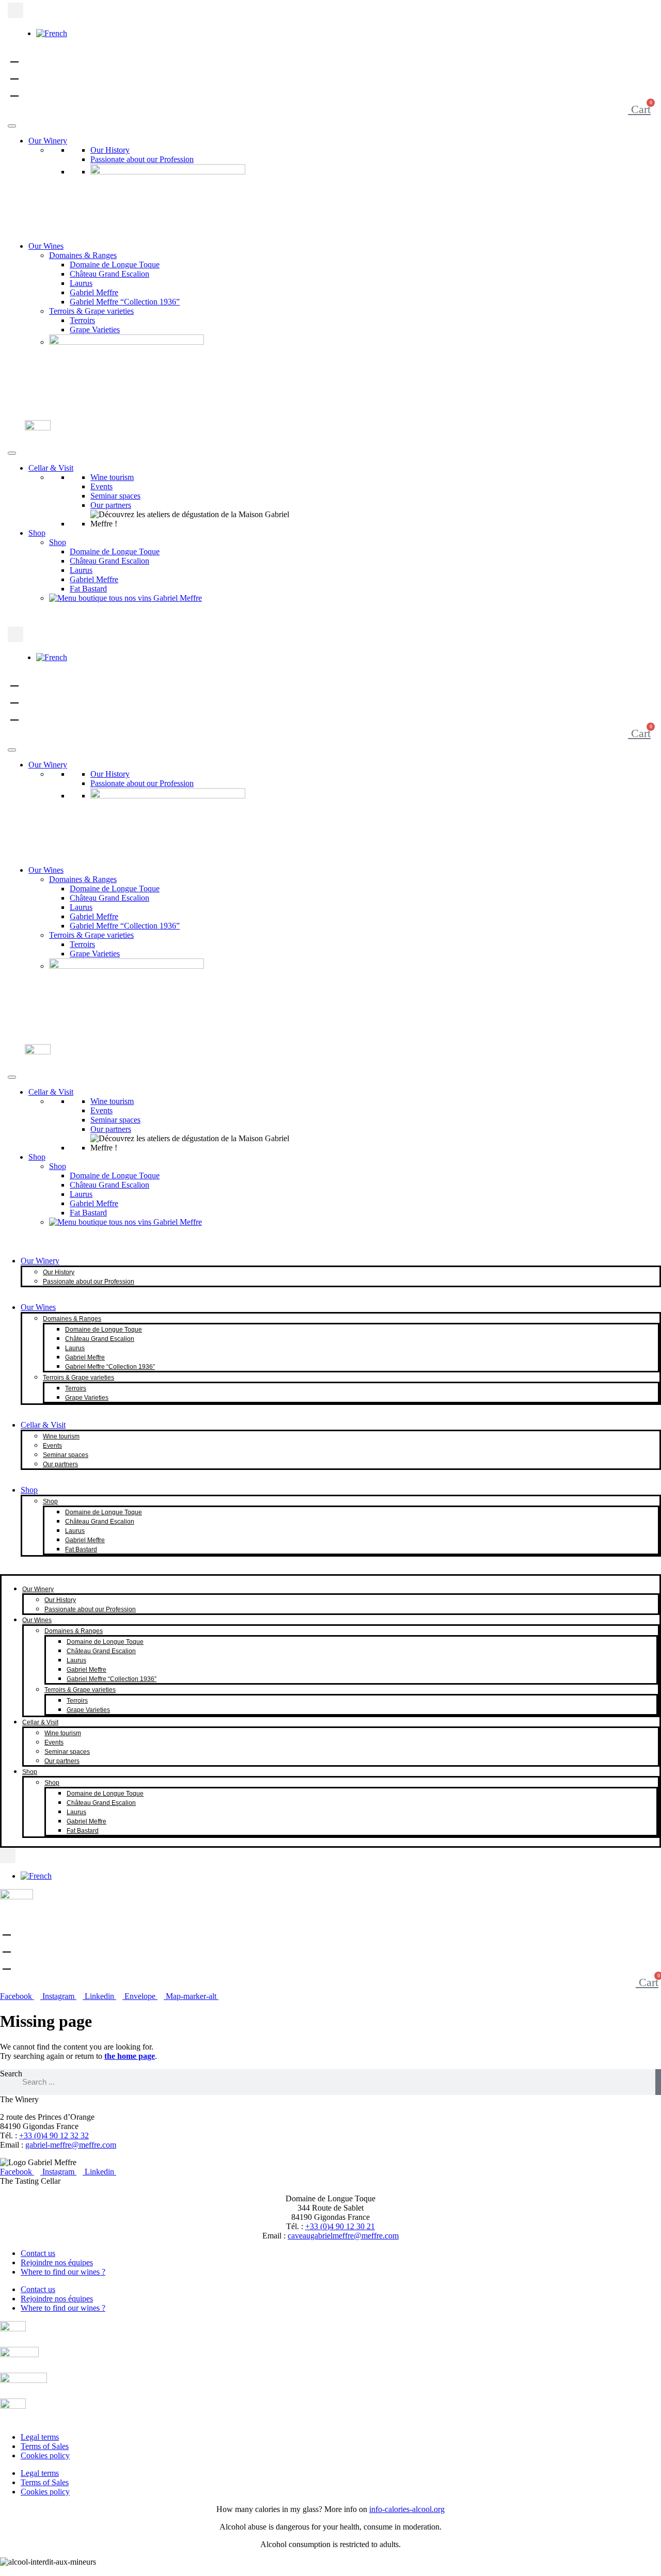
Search (11, 2074)
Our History (110, 150)
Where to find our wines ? (63, 2272)
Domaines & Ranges (83, 255)
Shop (37, 533)
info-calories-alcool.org (407, 2509)
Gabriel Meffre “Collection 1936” (125, 302)
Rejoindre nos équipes (57, 2262)
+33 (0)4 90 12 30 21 (340, 2226)
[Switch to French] (52, 33)
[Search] (658, 2082)
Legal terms (40, 2437)
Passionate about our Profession (142, 159)
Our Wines (46, 246)
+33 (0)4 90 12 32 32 (54, 2135)
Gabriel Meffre (94, 292)
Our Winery (48, 141)
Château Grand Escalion (109, 274)
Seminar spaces (115, 496)
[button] (15, 10)
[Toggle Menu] (12, 126)
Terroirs (82, 320)
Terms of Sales (45, 2446)
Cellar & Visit (51, 468)
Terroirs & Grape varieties (91, 311)
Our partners (111, 505)
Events (101, 486)
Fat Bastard (88, 589)
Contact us (38, 2253)
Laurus (81, 283)
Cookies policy (45, 2455)
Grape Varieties (95, 330)
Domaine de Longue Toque (115, 265)
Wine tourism (112, 477)
